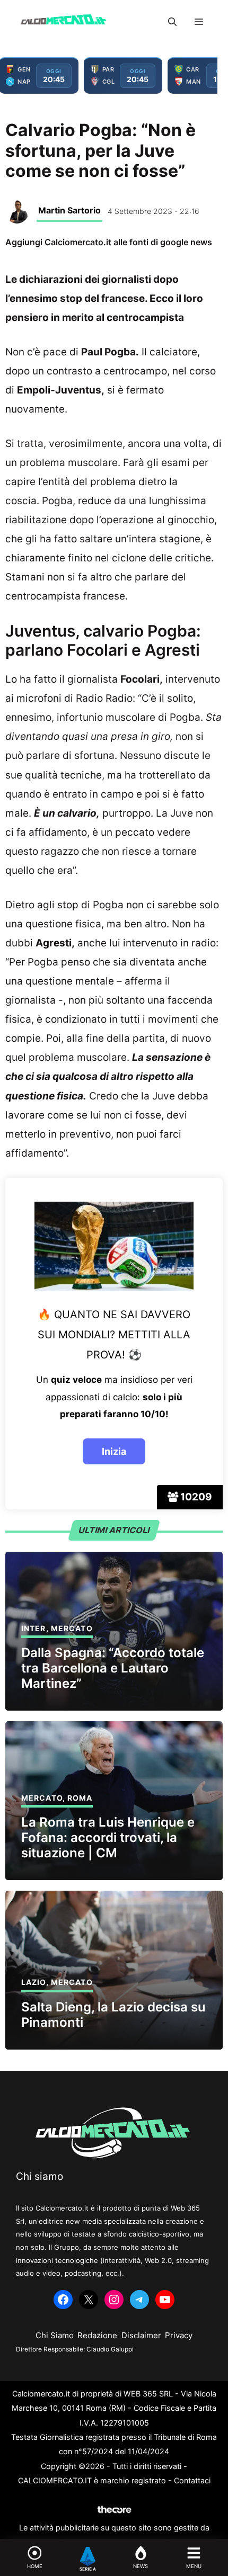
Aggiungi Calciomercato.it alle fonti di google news (109, 242)
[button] (172, 22)
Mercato (72, 1628)
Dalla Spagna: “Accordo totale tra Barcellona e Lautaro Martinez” (113, 1668)
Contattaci (192, 2480)
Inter (34, 1628)
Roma (80, 1798)
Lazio (34, 1982)
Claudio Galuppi (110, 2349)
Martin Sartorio (69, 210)
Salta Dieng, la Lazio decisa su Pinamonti (113, 2015)
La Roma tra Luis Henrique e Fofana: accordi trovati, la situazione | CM (108, 1837)
